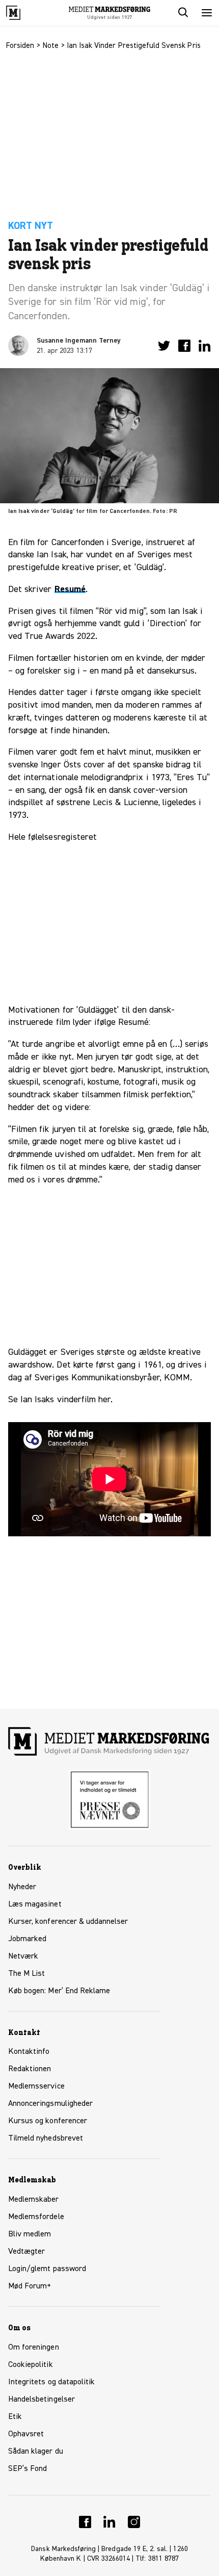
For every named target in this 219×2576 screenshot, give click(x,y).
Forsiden (20, 46)
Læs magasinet (35, 1904)
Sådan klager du (36, 2452)
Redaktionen (30, 2069)
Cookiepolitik (31, 2365)
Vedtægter (26, 2252)
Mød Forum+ (30, 2286)
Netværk (23, 1956)
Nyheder (22, 1887)
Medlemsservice (36, 2086)
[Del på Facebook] (184, 346)
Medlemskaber (34, 2200)
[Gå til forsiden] (24, 13)
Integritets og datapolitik (51, 2382)
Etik (15, 2417)
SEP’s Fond (28, 2469)
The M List (26, 1974)
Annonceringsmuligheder (50, 2104)
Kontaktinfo (29, 2052)
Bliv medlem (30, 2234)
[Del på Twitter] (164, 346)
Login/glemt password (47, 2269)
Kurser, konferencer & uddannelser (68, 1922)
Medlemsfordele (36, 2217)
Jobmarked (27, 1939)
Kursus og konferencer (48, 2121)
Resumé (70, 589)
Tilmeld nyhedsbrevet (46, 2139)
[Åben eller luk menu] (207, 13)
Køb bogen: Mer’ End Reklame (59, 1991)
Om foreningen (34, 2348)
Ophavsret (26, 2434)
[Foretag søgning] (182, 13)
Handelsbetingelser (42, 2400)
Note (51, 46)
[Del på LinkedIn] (205, 346)
